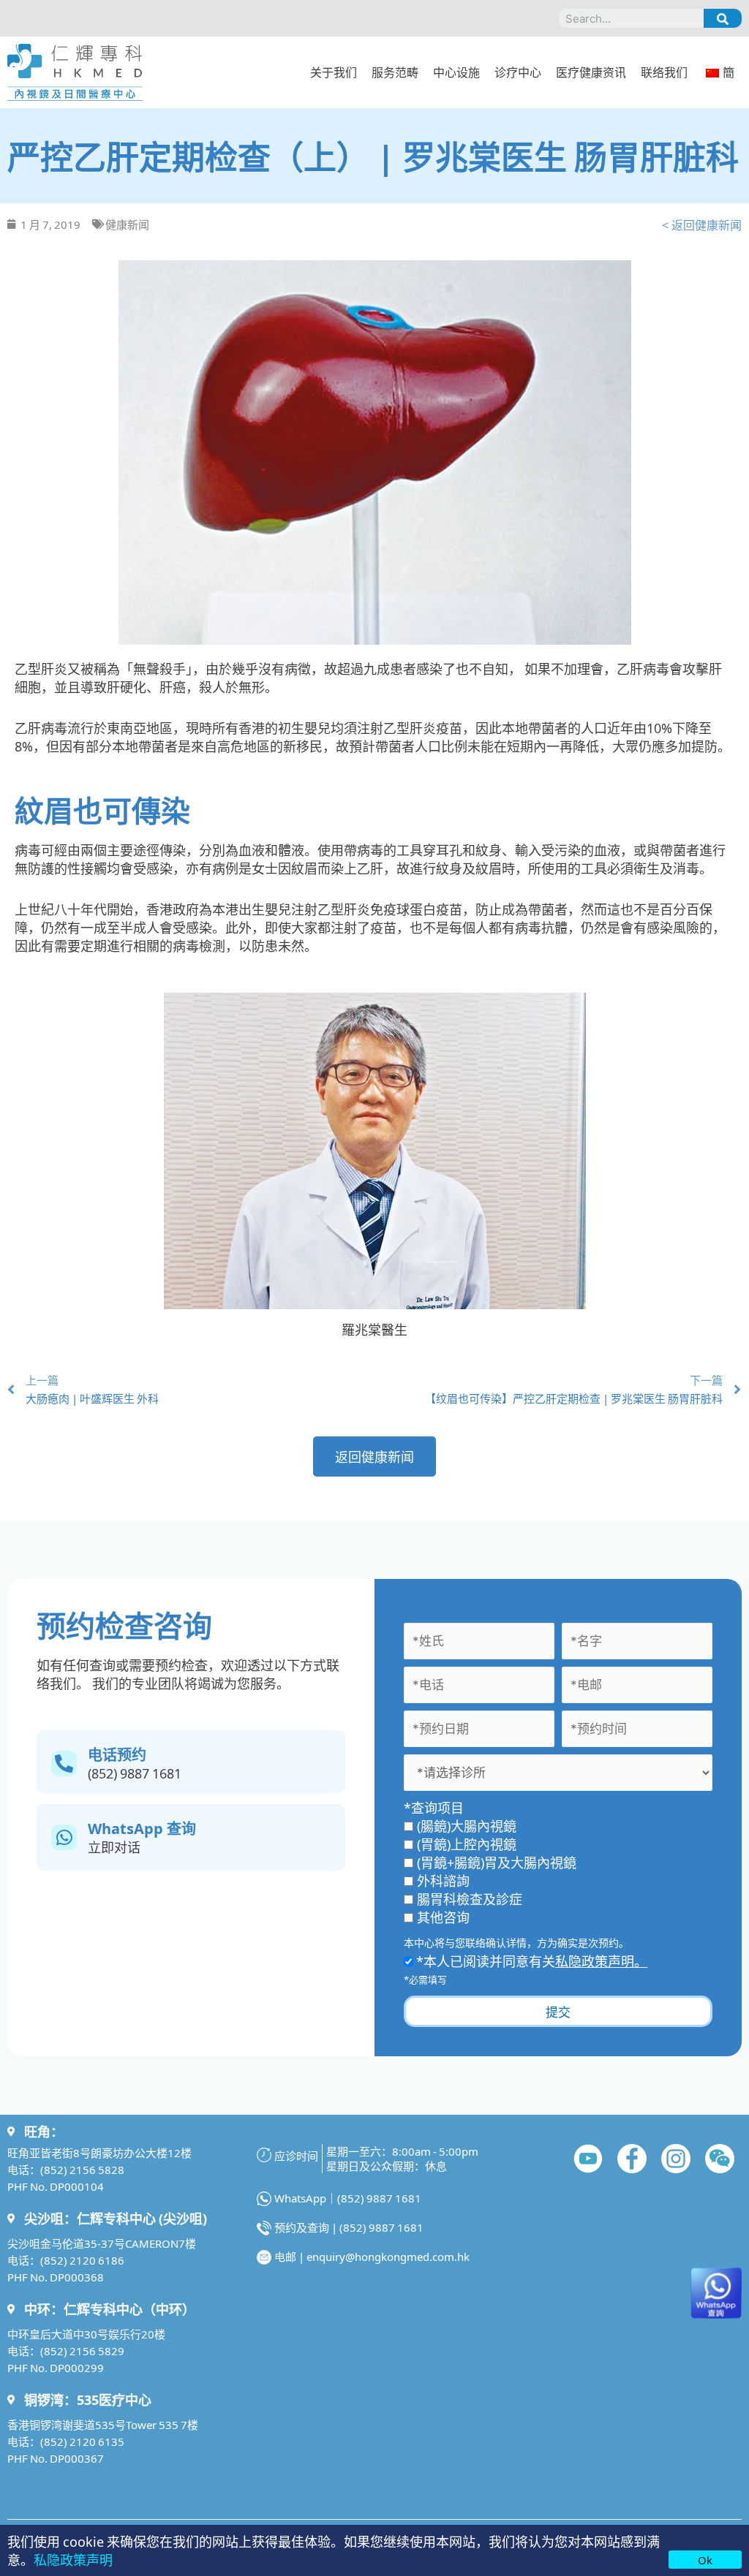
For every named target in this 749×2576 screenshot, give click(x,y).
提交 (558, 2011)
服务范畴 (395, 72)
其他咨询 (443, 1917)
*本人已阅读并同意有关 (530, 1961)
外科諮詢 (443, 1880)
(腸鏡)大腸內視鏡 (467, 1825)
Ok (705, 2560)
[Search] (723, 18)
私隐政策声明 (73, 2559)
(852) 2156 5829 (82, 2350)
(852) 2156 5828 (82, 2169)
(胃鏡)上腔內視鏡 (467, 1844)
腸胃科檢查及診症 (470, 1898)
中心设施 (456, 72)
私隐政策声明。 (601, 1961)
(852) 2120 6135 (82, 2441)
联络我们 (664, 72)
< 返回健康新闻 (702, 224)
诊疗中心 (518, 72)
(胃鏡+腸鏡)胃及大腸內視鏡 (497, 1862)
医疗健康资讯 (591, 72)
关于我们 (334, 72)
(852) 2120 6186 (82, 2260)
